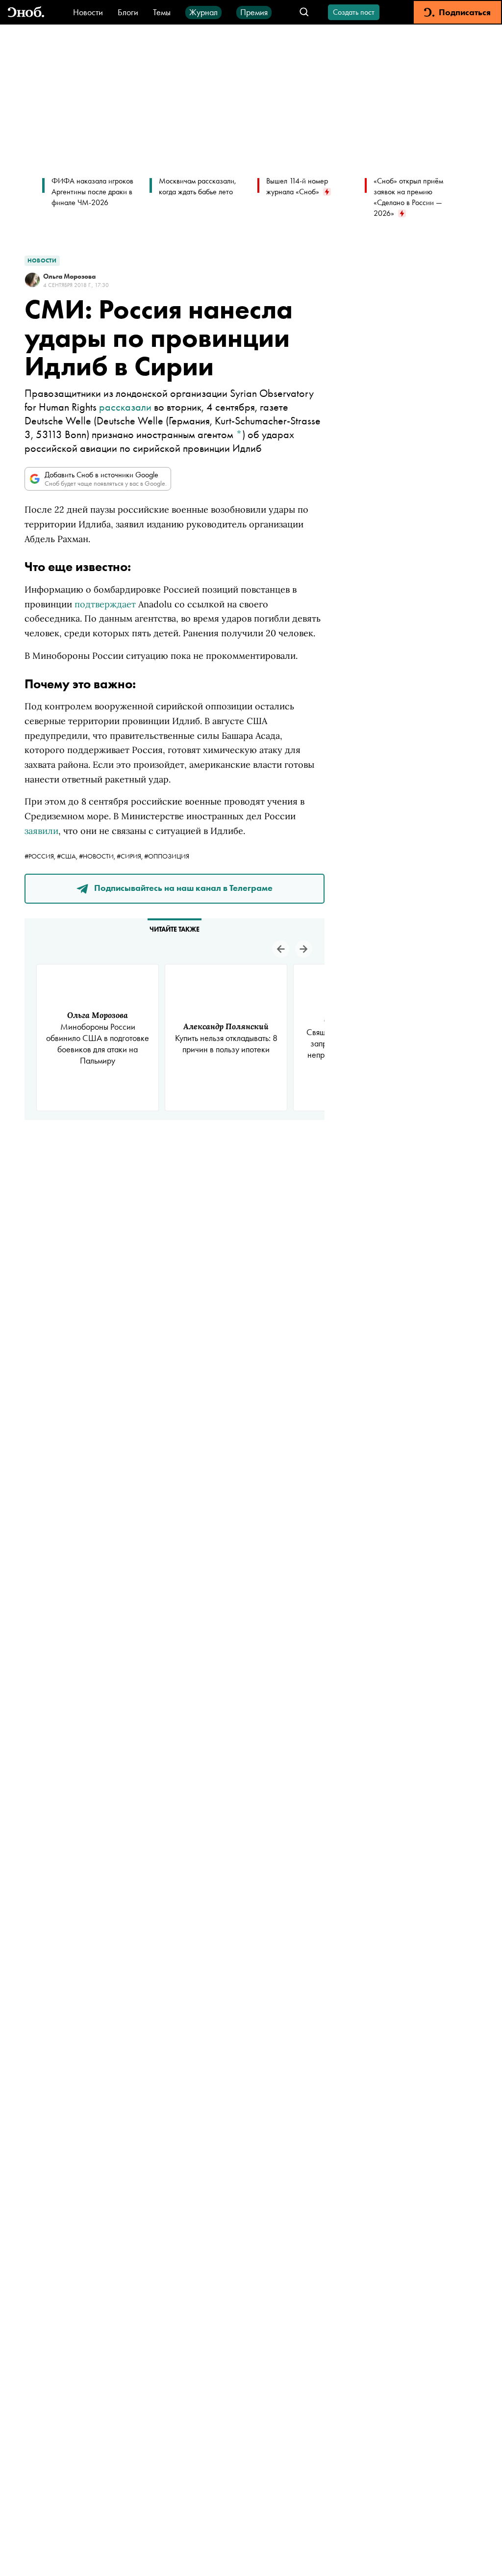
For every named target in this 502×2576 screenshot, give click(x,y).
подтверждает (105, 604)
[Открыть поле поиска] (304, 13)
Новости (88, 12)
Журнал (203, 12)
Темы (162, 12)
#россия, (41, 856)
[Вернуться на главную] (26, 13)
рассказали (125, 407)
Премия (254, 12)
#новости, (98, 856)
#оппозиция (167, 856)
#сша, (68, 856)
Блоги (128, 12)
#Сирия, (130, 856)
